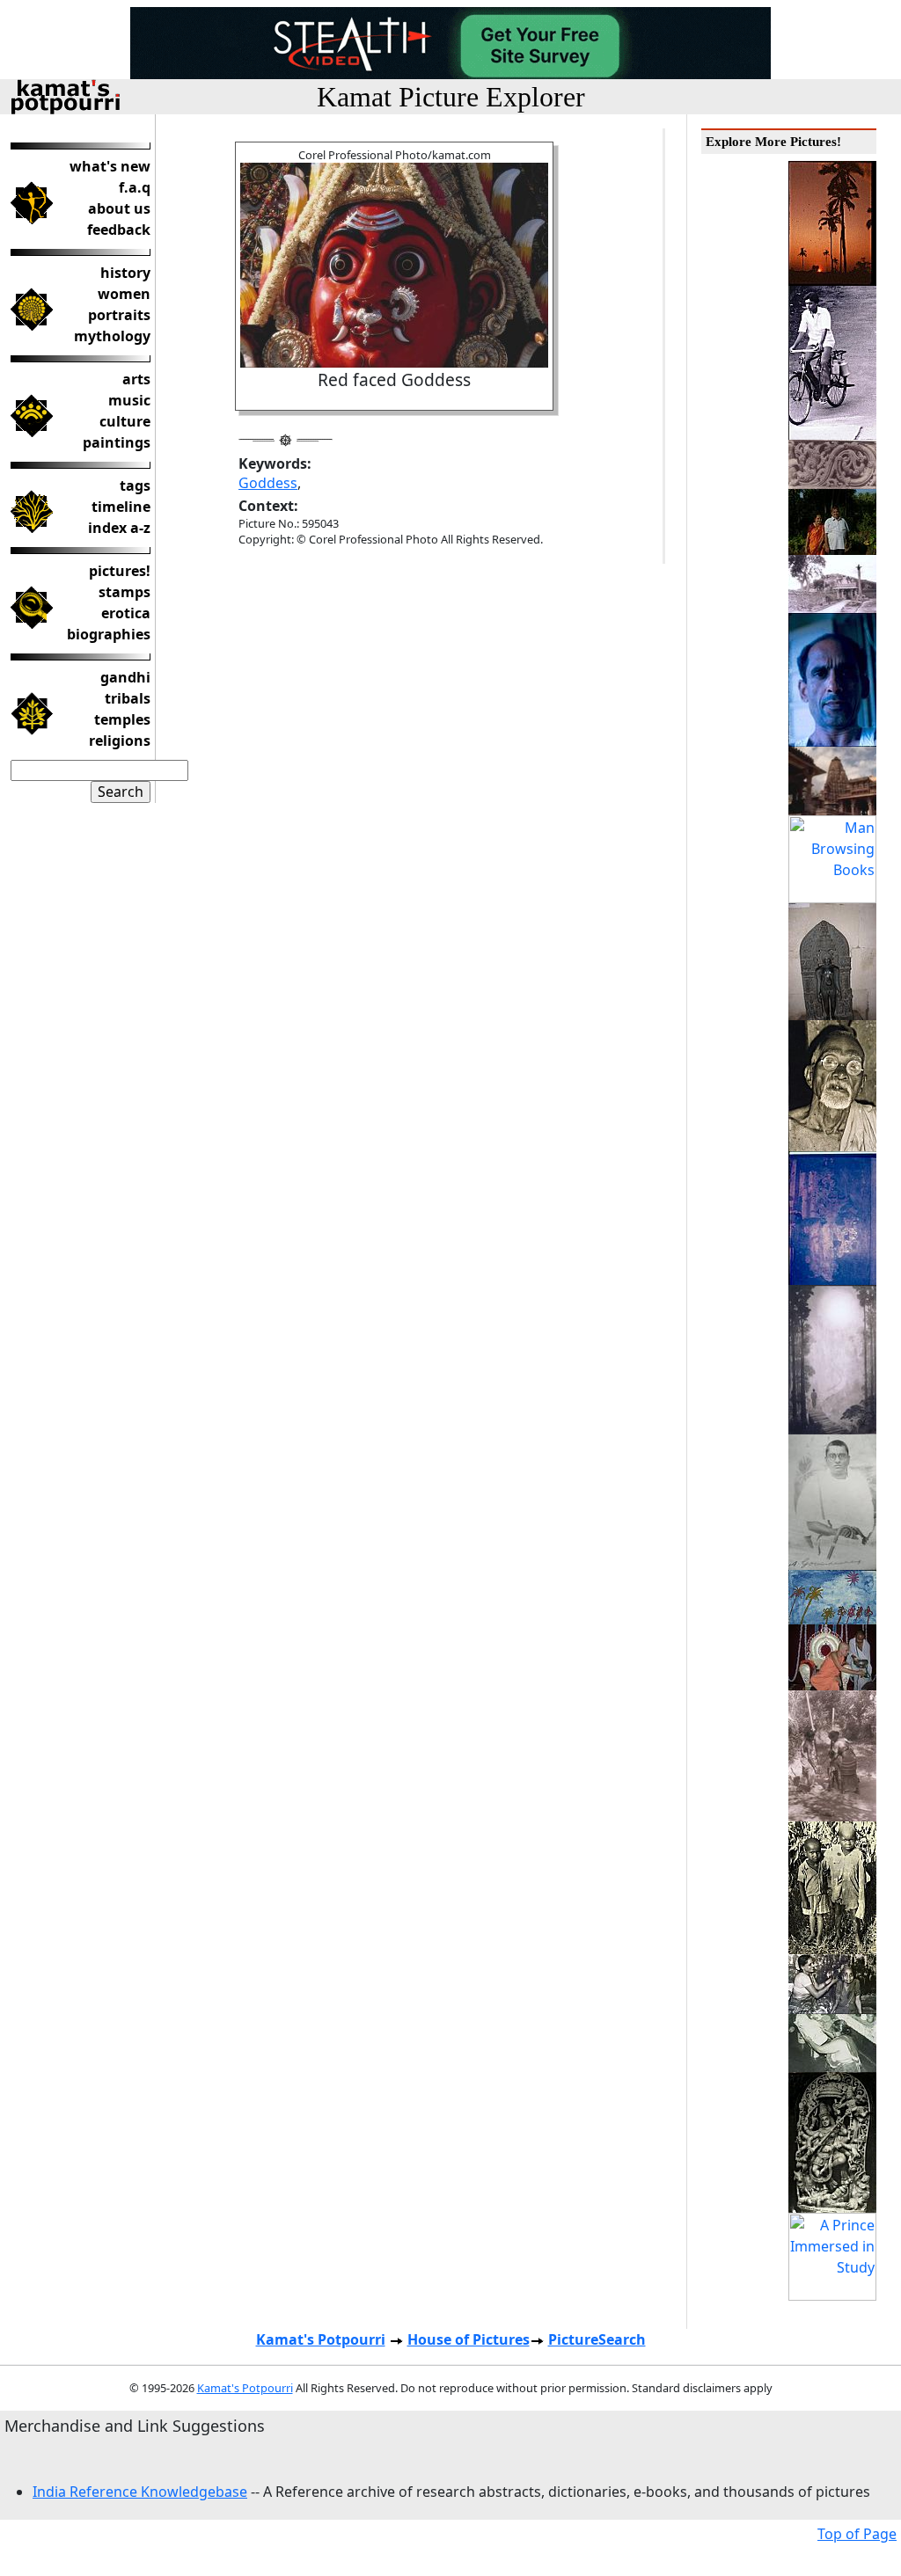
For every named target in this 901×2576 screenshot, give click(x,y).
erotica (126, 613)
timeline (121, 507)
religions (120, 741)
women (124, 294)
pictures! (120, 571)
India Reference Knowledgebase (140, 2492)
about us (119, 208)
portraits (119, 315)
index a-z (119, 528)
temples (122, 719)
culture (125, 421)
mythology (112, 336)
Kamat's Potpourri (321, 2339)
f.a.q (135, 187)
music (129, 400)
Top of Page (857, 2534)
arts (136, 379)
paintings (117, 442)
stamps (125, 592)
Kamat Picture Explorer (451, 97)
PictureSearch (597, 2339)
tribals (128, 698)
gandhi (125, 677)
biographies (109, 634)
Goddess (268, 483)
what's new (110, 166)
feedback (119, 230)
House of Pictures (469, 2339)
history (125, 273)
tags (135, 485)
